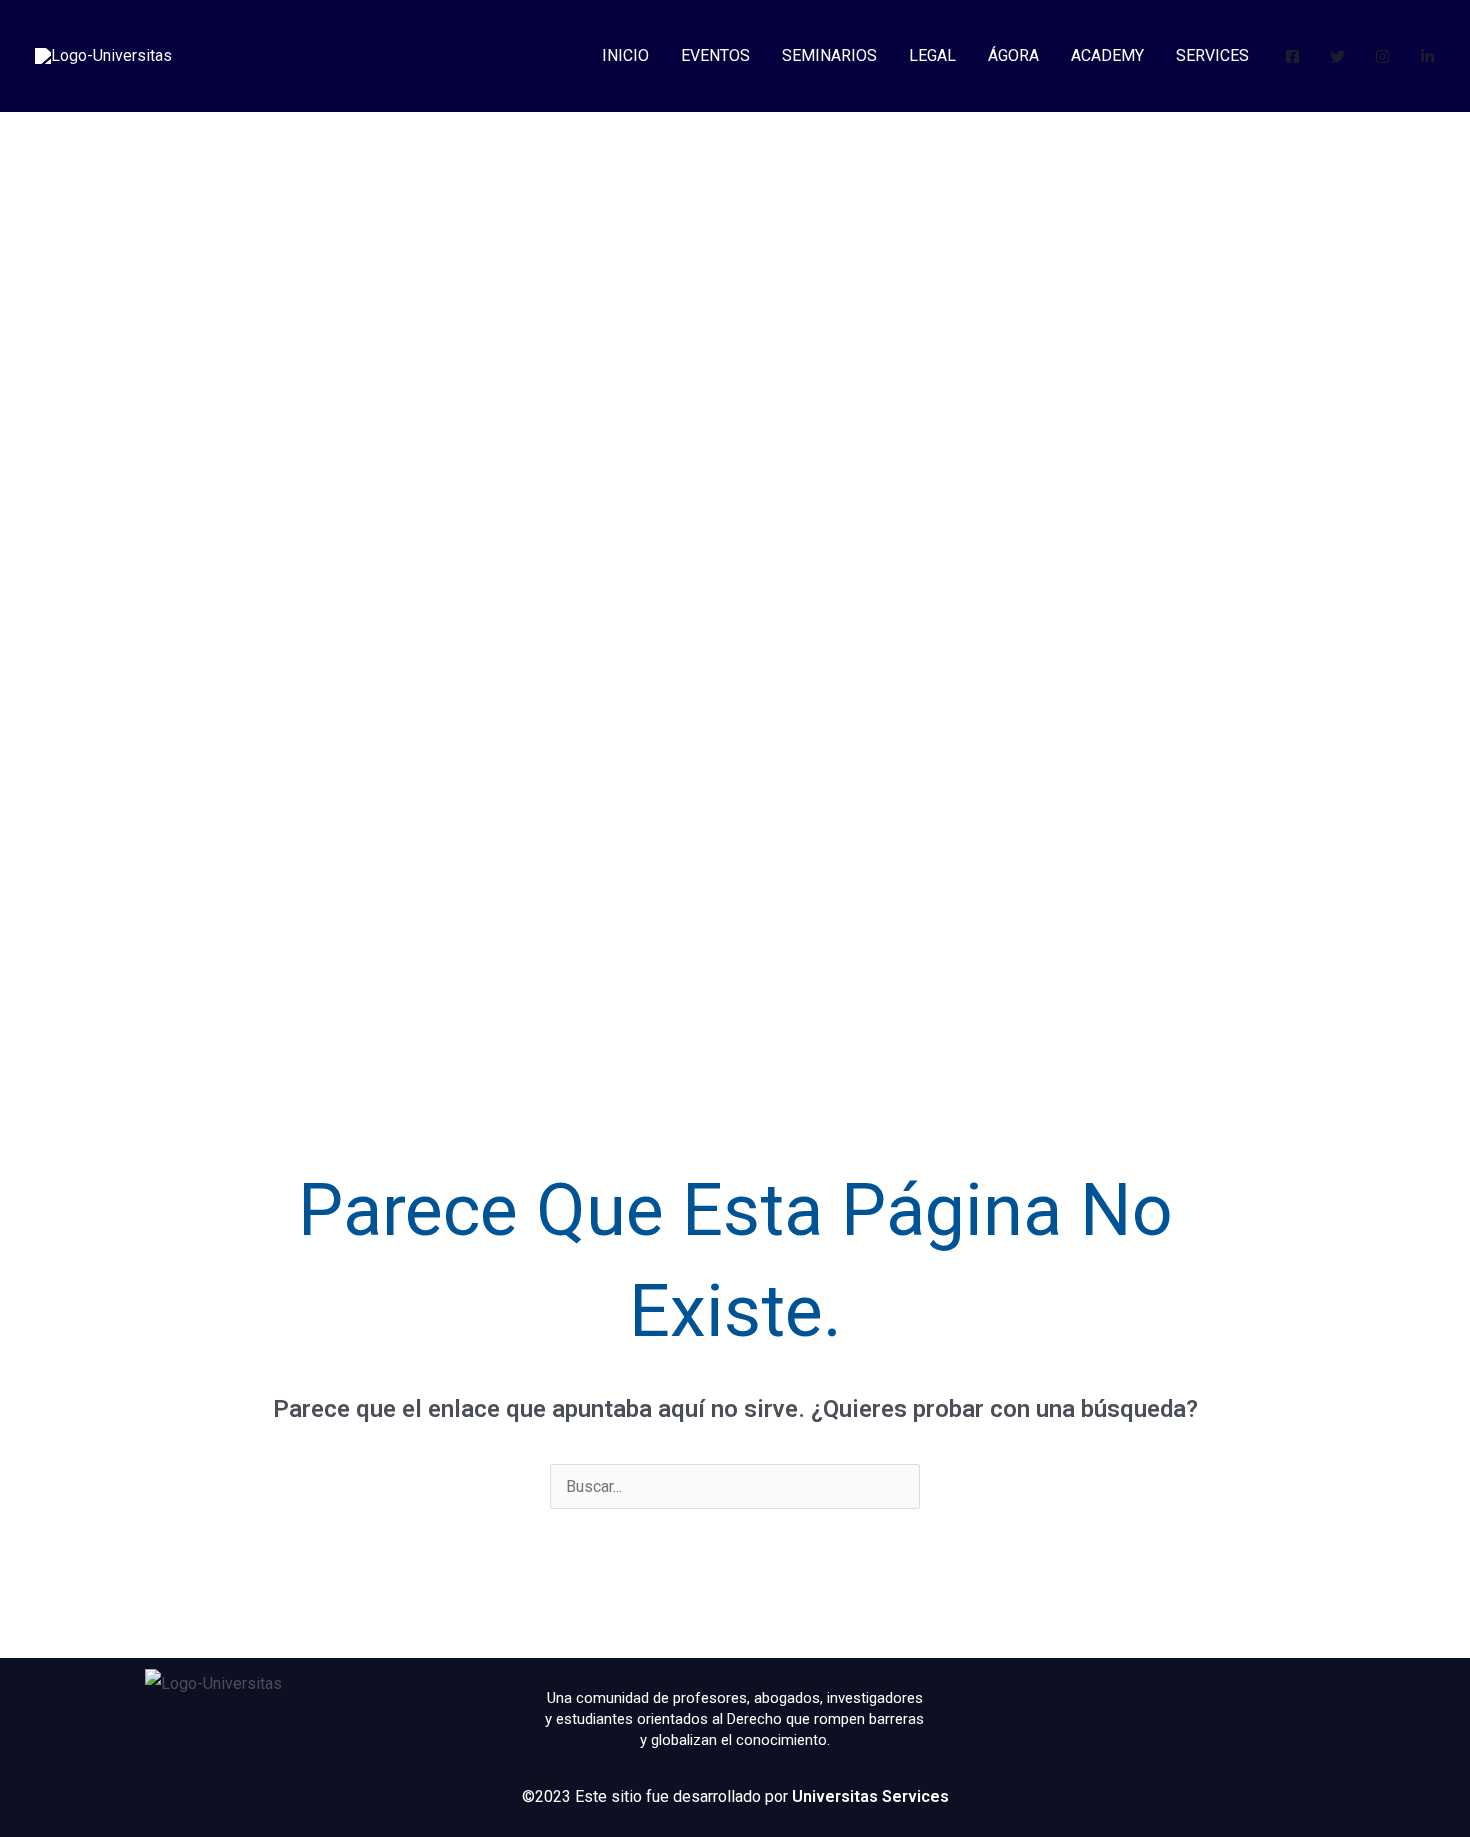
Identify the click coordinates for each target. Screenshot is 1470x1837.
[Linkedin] (1427, 56)
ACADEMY (1107, 55)
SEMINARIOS (829, 55)
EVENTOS (715, 55)
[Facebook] (1292, 56)
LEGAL (932, 55)
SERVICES (1212, 55)
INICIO (625, 55)
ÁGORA (1013, 55)
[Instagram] (1382, 56)
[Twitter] (1337, 56)
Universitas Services (870, 1796)
